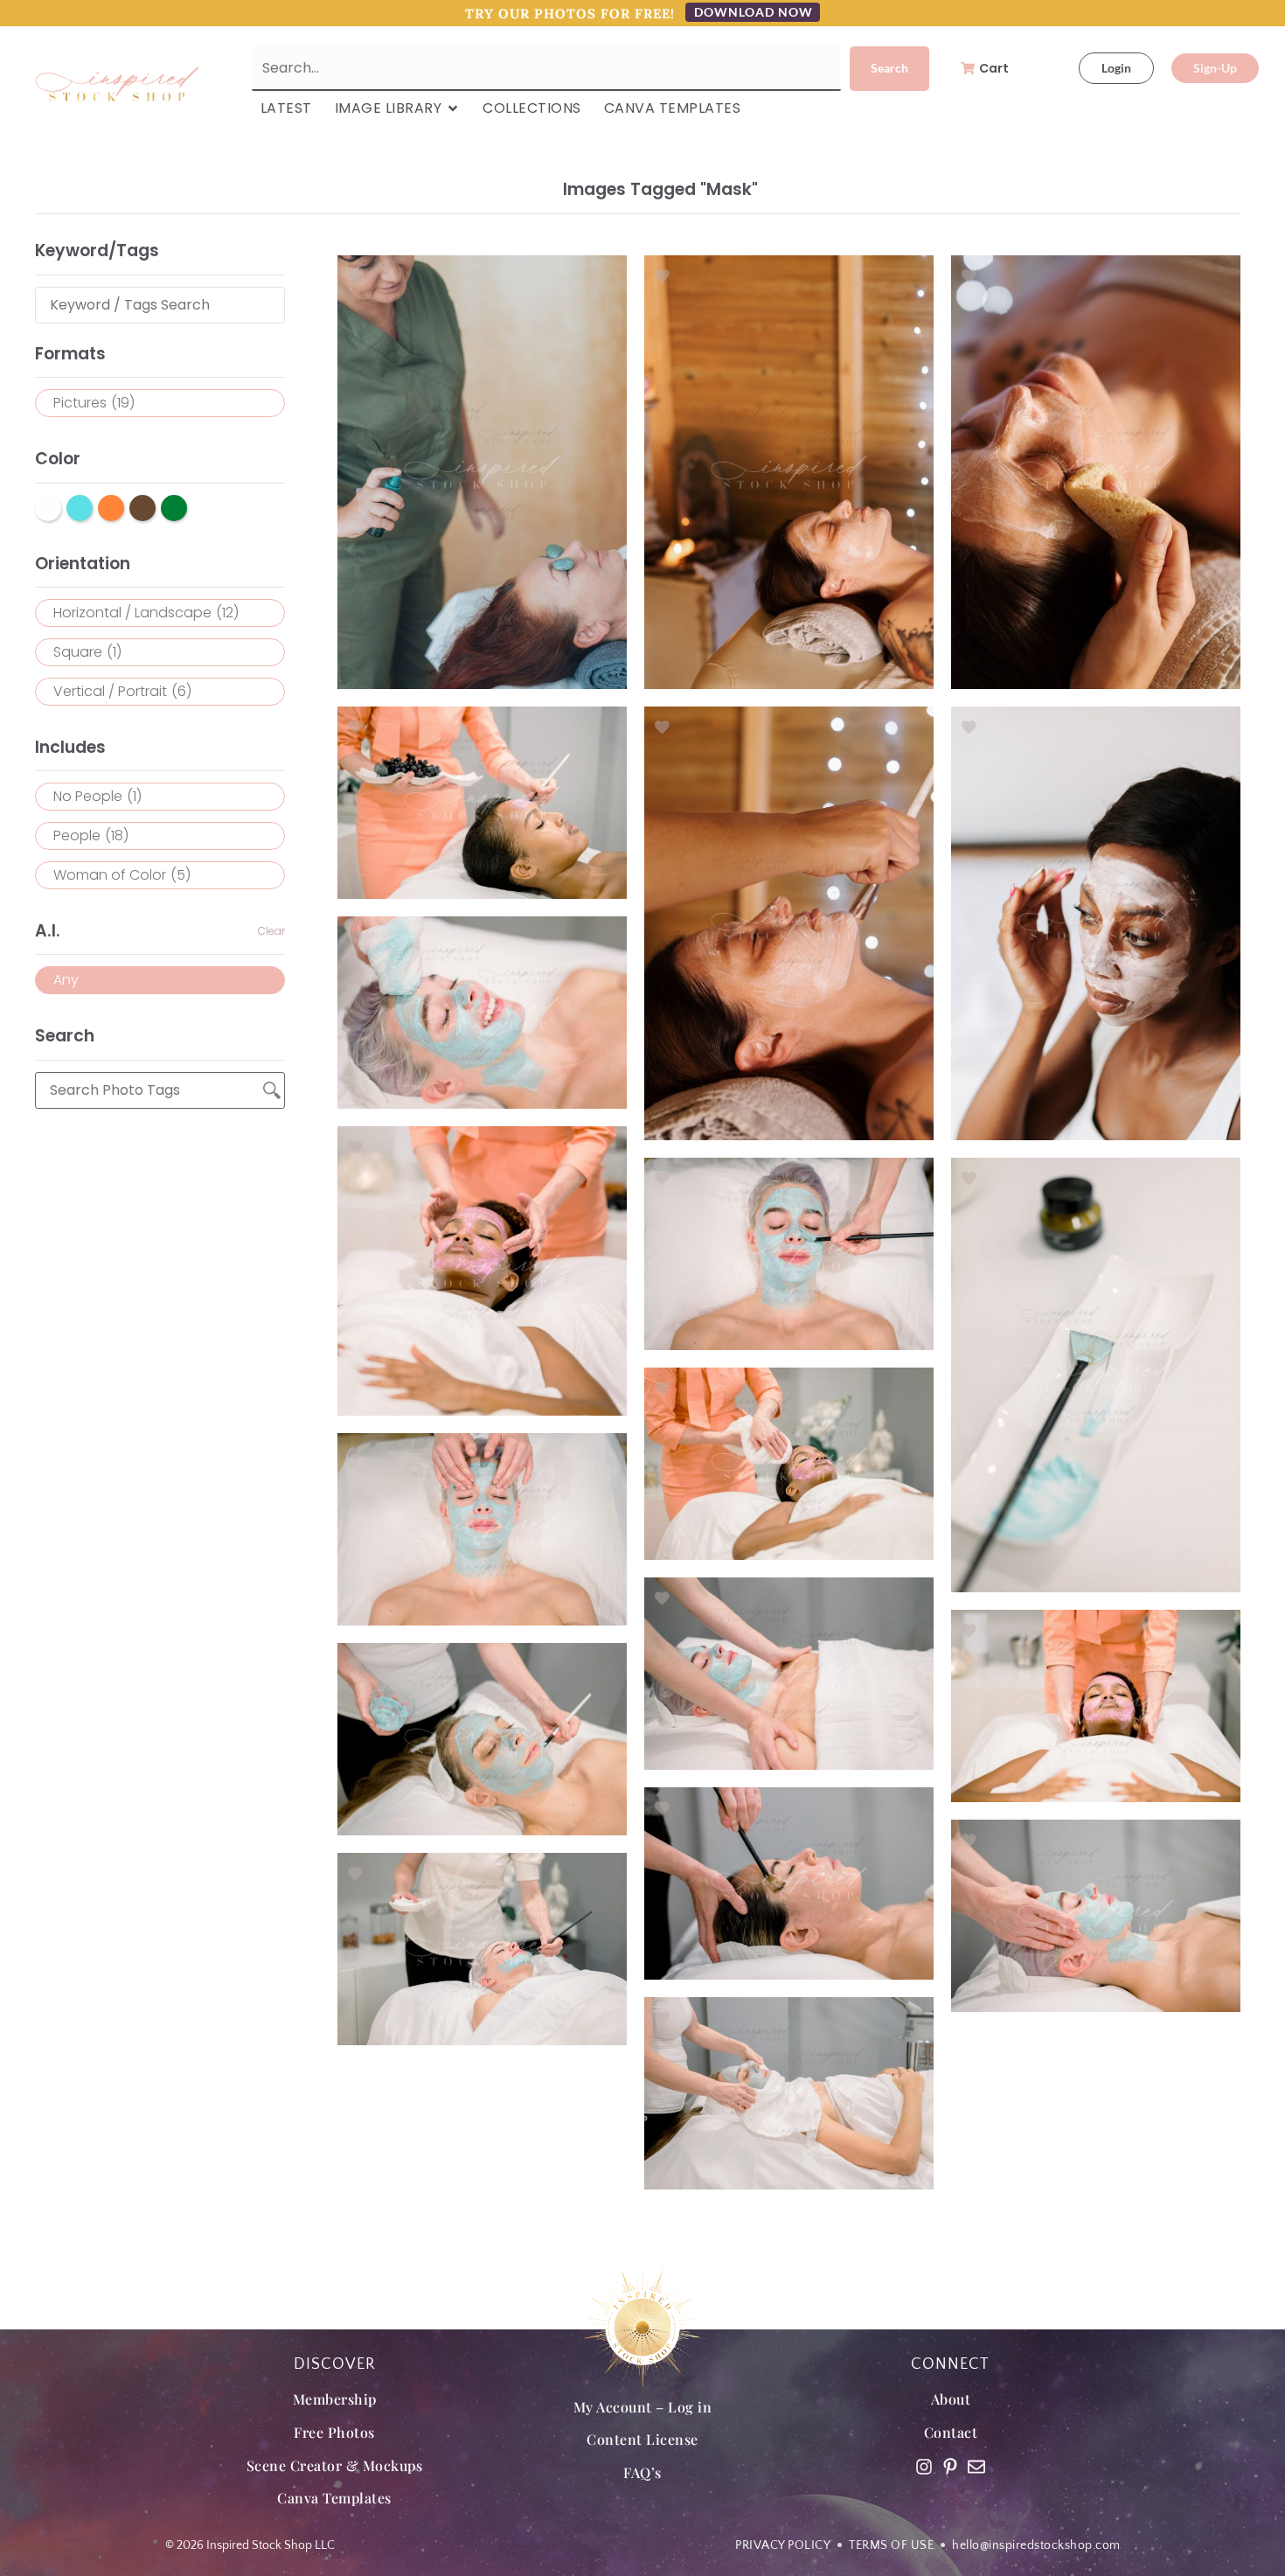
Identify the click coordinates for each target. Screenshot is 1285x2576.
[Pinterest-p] (950, 2467)
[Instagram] (924, 2467)
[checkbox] (160, 403)
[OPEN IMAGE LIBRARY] (453, 108)
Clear (271, 931)
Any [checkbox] (66, 980)
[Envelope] (976, 2467)
